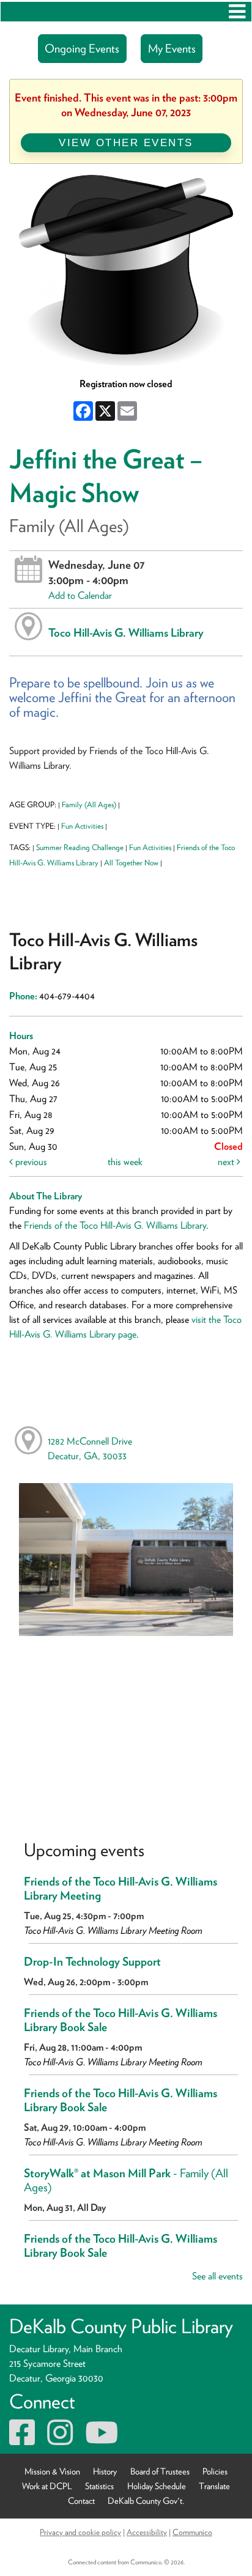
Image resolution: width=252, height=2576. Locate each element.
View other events (126, 142)
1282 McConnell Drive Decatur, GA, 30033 (90, 1449)
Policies (215, 2471)
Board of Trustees (160, 2471)
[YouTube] (102, 2440)
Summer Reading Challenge (80, 847)
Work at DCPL (47, 2486)
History (105, 2471)
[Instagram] (60, 2440)
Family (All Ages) (89, 805)
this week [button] (125, 1162)
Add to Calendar (80, 595)
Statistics (99, 2486)
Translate (214, 2486)
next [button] (227, 1162)
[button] (237, 12)
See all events (217, 2276)
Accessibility (147, 2532)
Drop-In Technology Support (92, 1962)
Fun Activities (82, 826)
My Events (172, 49)
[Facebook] (22, 2440)
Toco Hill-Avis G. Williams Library (126, 632)
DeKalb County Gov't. (146, 2500)
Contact (81, 2500)
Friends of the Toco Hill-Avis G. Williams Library (115, 1225)
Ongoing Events (82, 49)
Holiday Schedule (157, 2486)
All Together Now (131, 863)
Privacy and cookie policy (80, 2532)
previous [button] (30, 1162)
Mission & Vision (52, 2471)
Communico (192, 2532)
